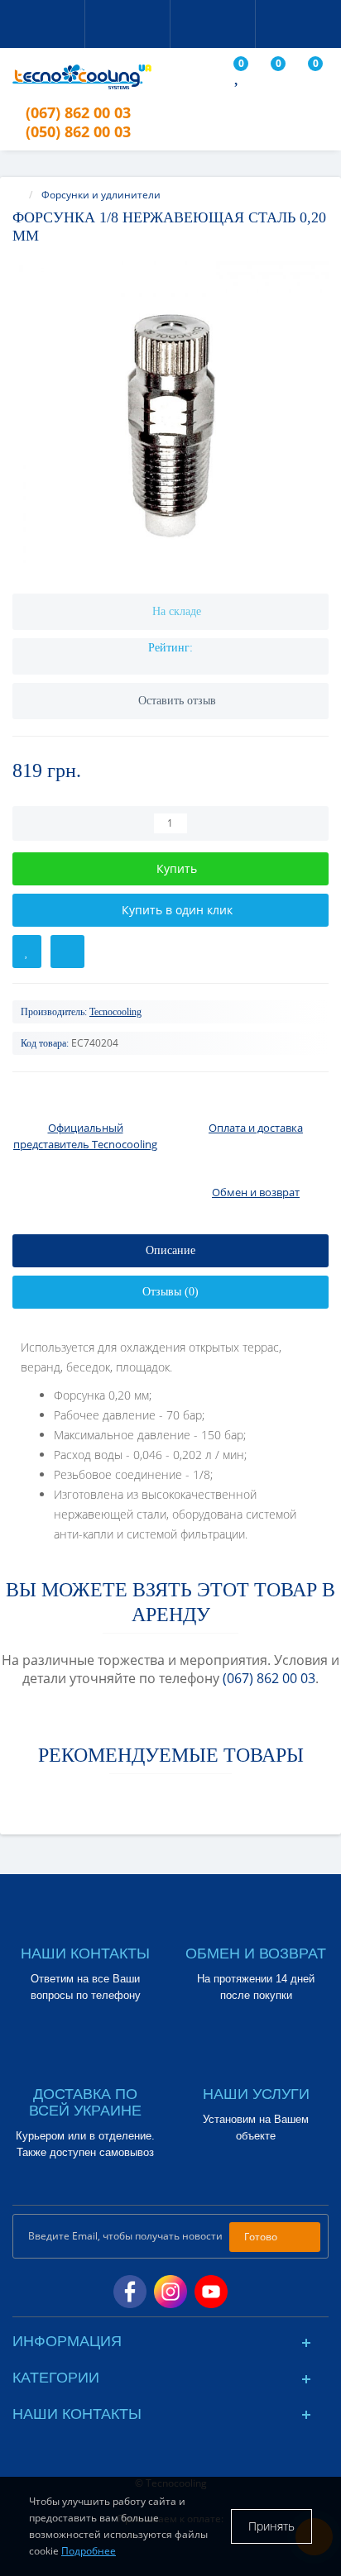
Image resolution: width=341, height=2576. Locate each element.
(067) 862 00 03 (269, 1678)
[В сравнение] (67, 952)
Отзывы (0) (170, 1292)
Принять (271, 2526)
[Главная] (17, 195)
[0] (238, 78)
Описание (170, 1250)
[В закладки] (27, 952)
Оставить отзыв (177, 701)
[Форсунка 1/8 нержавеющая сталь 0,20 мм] (170, 419)
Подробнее (89, 2551)
